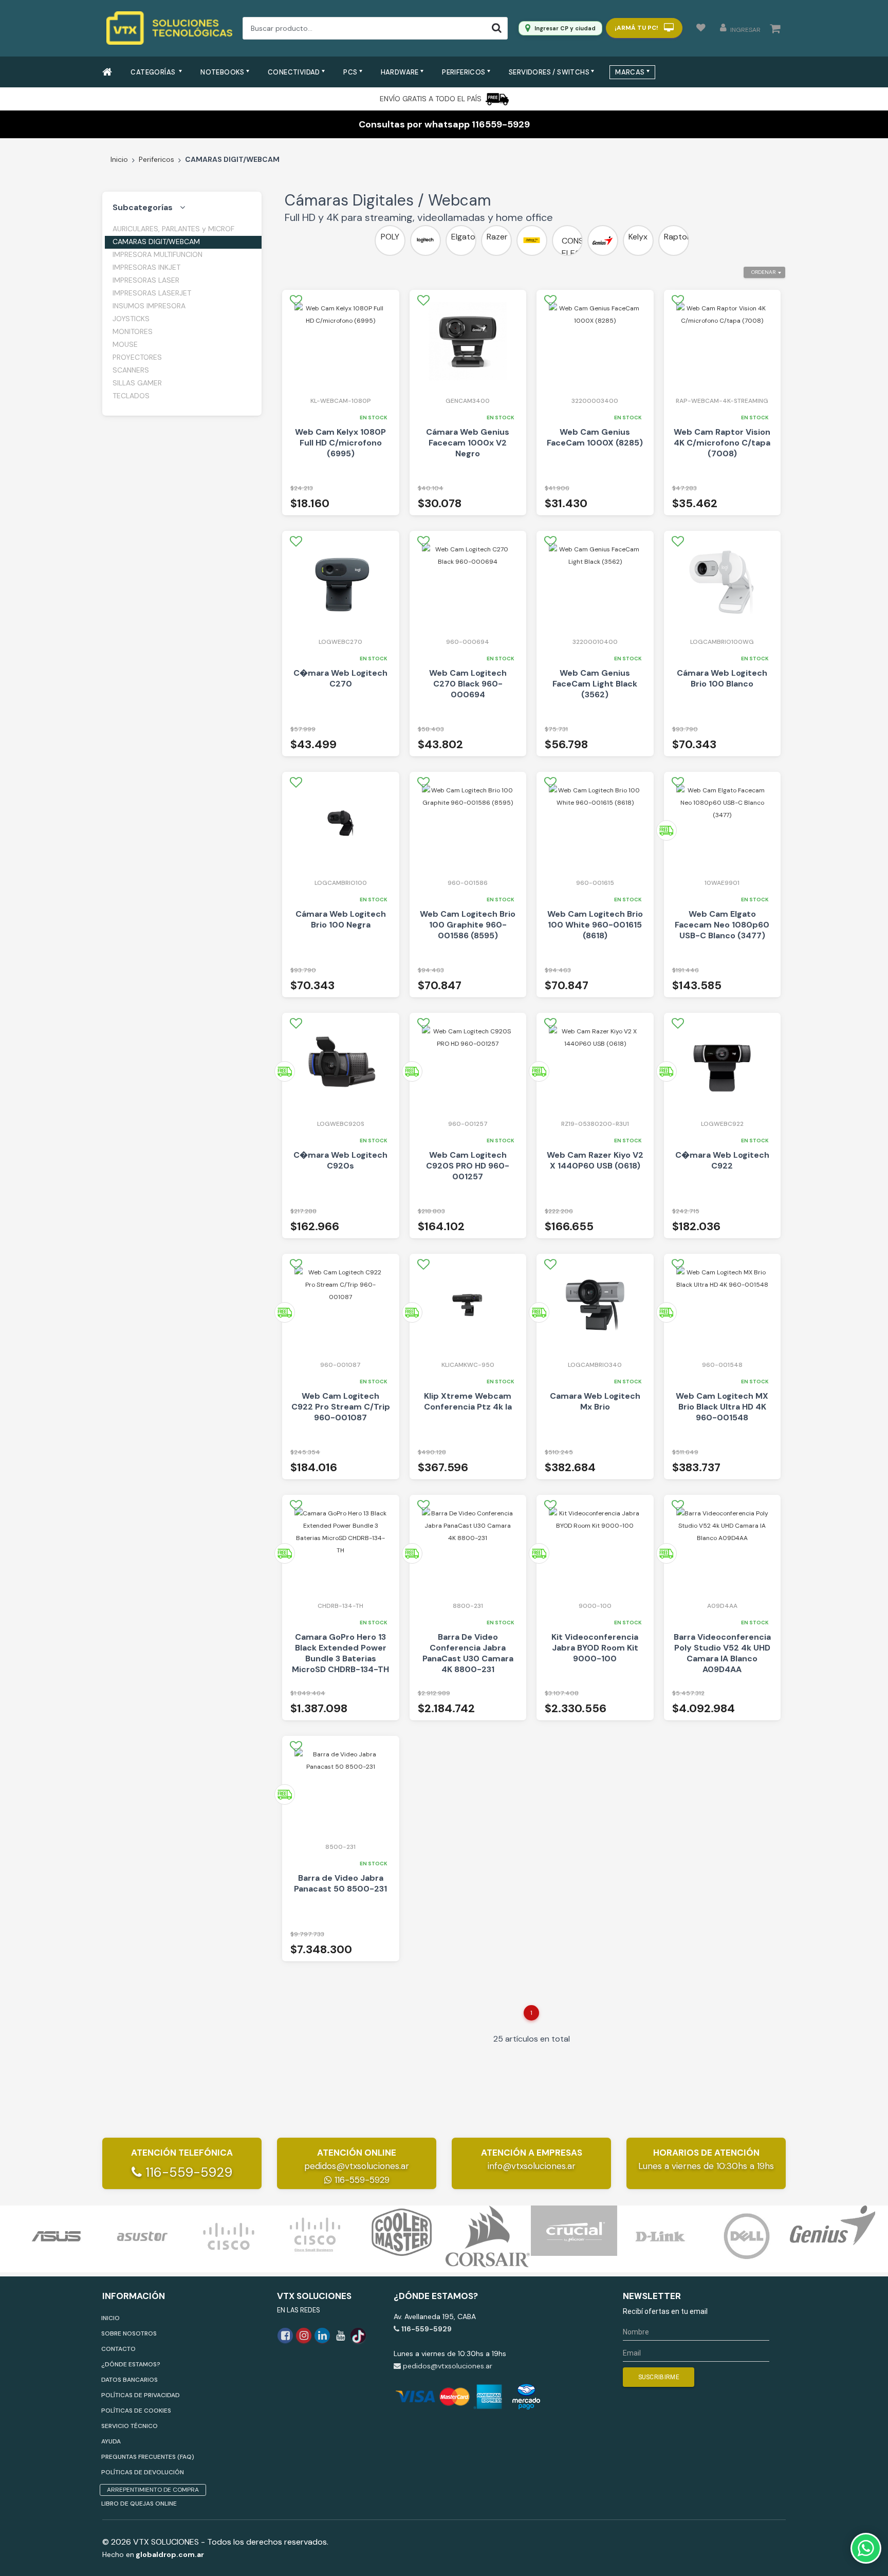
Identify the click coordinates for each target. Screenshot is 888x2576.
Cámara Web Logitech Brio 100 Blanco (722, 678)
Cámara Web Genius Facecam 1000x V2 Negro (468, 443)
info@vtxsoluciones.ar (532, 2166)
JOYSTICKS (131, 319)
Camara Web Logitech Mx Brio (595, 1401)
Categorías (154, 72)
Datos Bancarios (129, 2380)
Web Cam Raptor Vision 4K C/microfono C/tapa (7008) (722, 443)
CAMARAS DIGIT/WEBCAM (156, 242)
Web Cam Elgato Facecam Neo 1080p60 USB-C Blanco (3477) (722, 925)
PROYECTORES (137, 357)
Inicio (119, 159)
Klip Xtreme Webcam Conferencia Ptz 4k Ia (468, 1401)
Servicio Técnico (129, 2426)
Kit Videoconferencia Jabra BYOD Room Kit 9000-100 (595, 1648)
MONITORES (133, 331)
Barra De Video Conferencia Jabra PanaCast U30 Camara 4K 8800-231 (468, 1653)
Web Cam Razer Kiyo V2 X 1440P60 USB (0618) (595, 1160)
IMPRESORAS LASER (146, 280)
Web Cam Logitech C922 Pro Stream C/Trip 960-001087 (341, 1407)
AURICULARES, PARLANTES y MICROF (173, 229)
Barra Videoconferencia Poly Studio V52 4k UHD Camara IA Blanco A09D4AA (722, 1653)
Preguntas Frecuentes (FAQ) (148, 2457)
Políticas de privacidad (141, 2395)
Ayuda (111, 2441)
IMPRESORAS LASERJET (152, 293)
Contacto (118, 2349)
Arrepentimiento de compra (153, 2490)
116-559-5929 (187, 2172)
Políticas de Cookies (136, 2411)
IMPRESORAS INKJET (146, 267)
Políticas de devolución (143, 2472)
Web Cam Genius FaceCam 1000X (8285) (595, 437)
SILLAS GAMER (137, 383)
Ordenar (763, 272)
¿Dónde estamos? (131, 2364)
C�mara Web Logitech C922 (722, 1160)
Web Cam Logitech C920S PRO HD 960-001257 (468, 1166)
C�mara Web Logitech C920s (340, 1160)
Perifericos (156, 159)
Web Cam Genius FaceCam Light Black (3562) (595, 684)
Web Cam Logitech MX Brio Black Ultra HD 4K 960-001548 (722, 1407)
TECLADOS (131, 396)
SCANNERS (131, 370)
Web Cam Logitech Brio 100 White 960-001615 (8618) (595, 925)
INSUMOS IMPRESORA (149, 306)
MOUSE (125, 344)
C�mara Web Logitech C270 (340, 678)
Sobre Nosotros (129, 2333)
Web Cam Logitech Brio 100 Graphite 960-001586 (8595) (468, 925)
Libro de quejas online (139, 2504)
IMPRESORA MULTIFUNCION (158, 254)
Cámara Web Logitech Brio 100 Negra (341, 919)
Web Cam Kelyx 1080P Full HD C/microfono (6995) (340, 443)
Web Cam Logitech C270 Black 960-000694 (468, 684)
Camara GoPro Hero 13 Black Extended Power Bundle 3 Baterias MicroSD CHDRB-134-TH (340, 1653)
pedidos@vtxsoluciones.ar (357, 2166)
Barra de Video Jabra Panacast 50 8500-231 (340, 1883)
